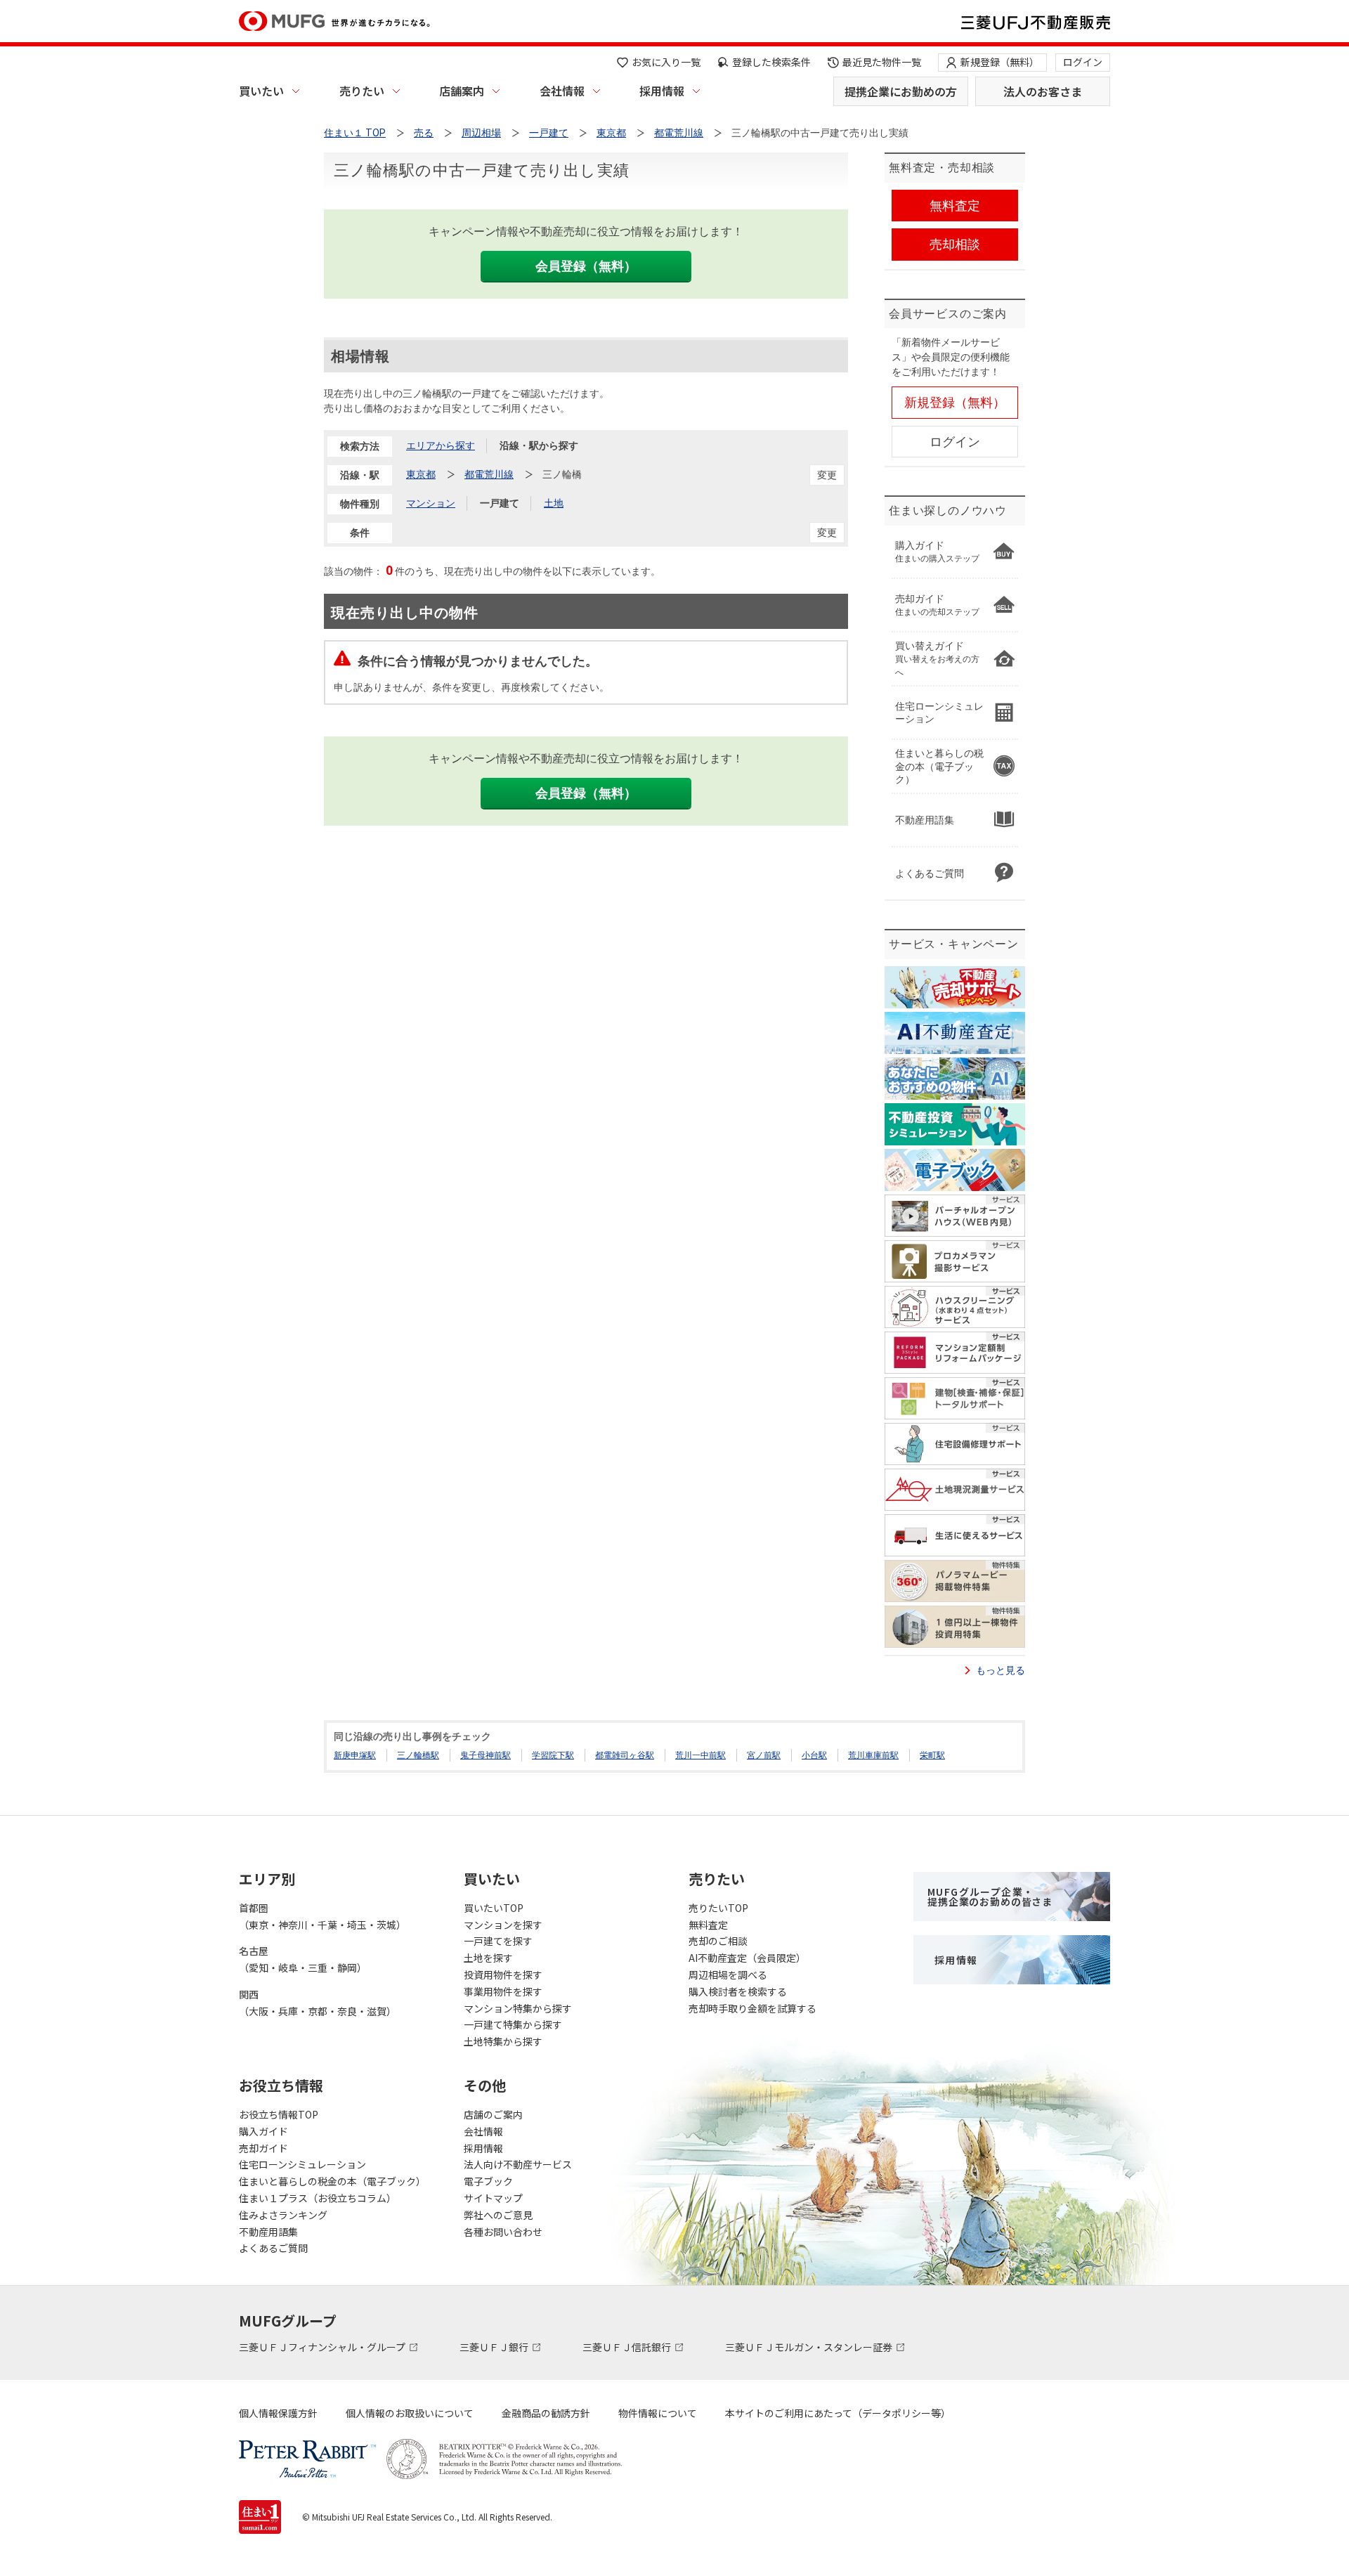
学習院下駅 (553, 1755)
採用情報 (662, 91)
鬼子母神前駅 (485, 1755)
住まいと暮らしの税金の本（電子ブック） (332, 2181)
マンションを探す (503, 1925)
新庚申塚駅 (355, 1755)
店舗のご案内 (493, 2114)
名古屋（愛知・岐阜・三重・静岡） (303, 1959)
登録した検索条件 (771, 62)
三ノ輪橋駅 (418, 1755)
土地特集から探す (503, 2041)
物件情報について (658, 2413)
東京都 (421, 474)
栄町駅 (932, 1755)
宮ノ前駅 (764, 1755)
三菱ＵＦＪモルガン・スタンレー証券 (810, 2347)
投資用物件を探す (503, 1975)
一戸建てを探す (498, 1941)
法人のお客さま (1043, 91)
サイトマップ (493, 2198)
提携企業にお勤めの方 (901, 91)
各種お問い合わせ (503, 2232)
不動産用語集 (268, 2232)
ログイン (1083, 62)
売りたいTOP (718, 1908)
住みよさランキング (283, 2215)
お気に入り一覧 (666, 62)
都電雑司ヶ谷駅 (625, 1755)
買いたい (261, 91)
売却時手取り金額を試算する (752, 2008)
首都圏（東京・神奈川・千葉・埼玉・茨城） (322, 1916)
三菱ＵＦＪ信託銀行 (628, 2347)
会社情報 (562, 91)
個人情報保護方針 (278, 2413)
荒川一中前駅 (700, 1755)
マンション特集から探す (518, 2008)
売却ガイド (263, 2148)
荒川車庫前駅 (873, 1755)
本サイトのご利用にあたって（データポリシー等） (838, 2413)
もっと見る (1001, 1670)
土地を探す (488, 1958)
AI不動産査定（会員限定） (747, 1958)
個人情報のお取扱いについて (410, 2413)
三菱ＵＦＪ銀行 (495, 2347)
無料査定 (708, 1925)
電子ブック (488, 2181)
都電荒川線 (489, 474)
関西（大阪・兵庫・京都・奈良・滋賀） (318, 2003)
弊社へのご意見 (498, 2215)
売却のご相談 (718, 1941)
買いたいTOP (494, 1908)
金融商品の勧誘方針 (546, 2413)
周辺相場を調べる (728, 1975)
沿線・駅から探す (539, 445)
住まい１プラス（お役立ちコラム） (318, 2198)
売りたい (362, 91)
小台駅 (814, 1755)
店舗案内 (462, 91)
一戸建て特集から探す (513, 2024)
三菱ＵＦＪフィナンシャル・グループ (323, 2347)
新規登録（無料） (1000, 62)
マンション (431, 503)
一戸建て (500, 503)
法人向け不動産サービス (518, 2164)
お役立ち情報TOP (279, 2114)
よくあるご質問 (273, 2248)
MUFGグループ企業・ (990, 1897)
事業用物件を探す (503, 1991)
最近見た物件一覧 (882, 62)
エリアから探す (441, 445)
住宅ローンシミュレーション (302, 2164)
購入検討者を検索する (738, 1991)
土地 (554, 503)
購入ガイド (263, 2131)
